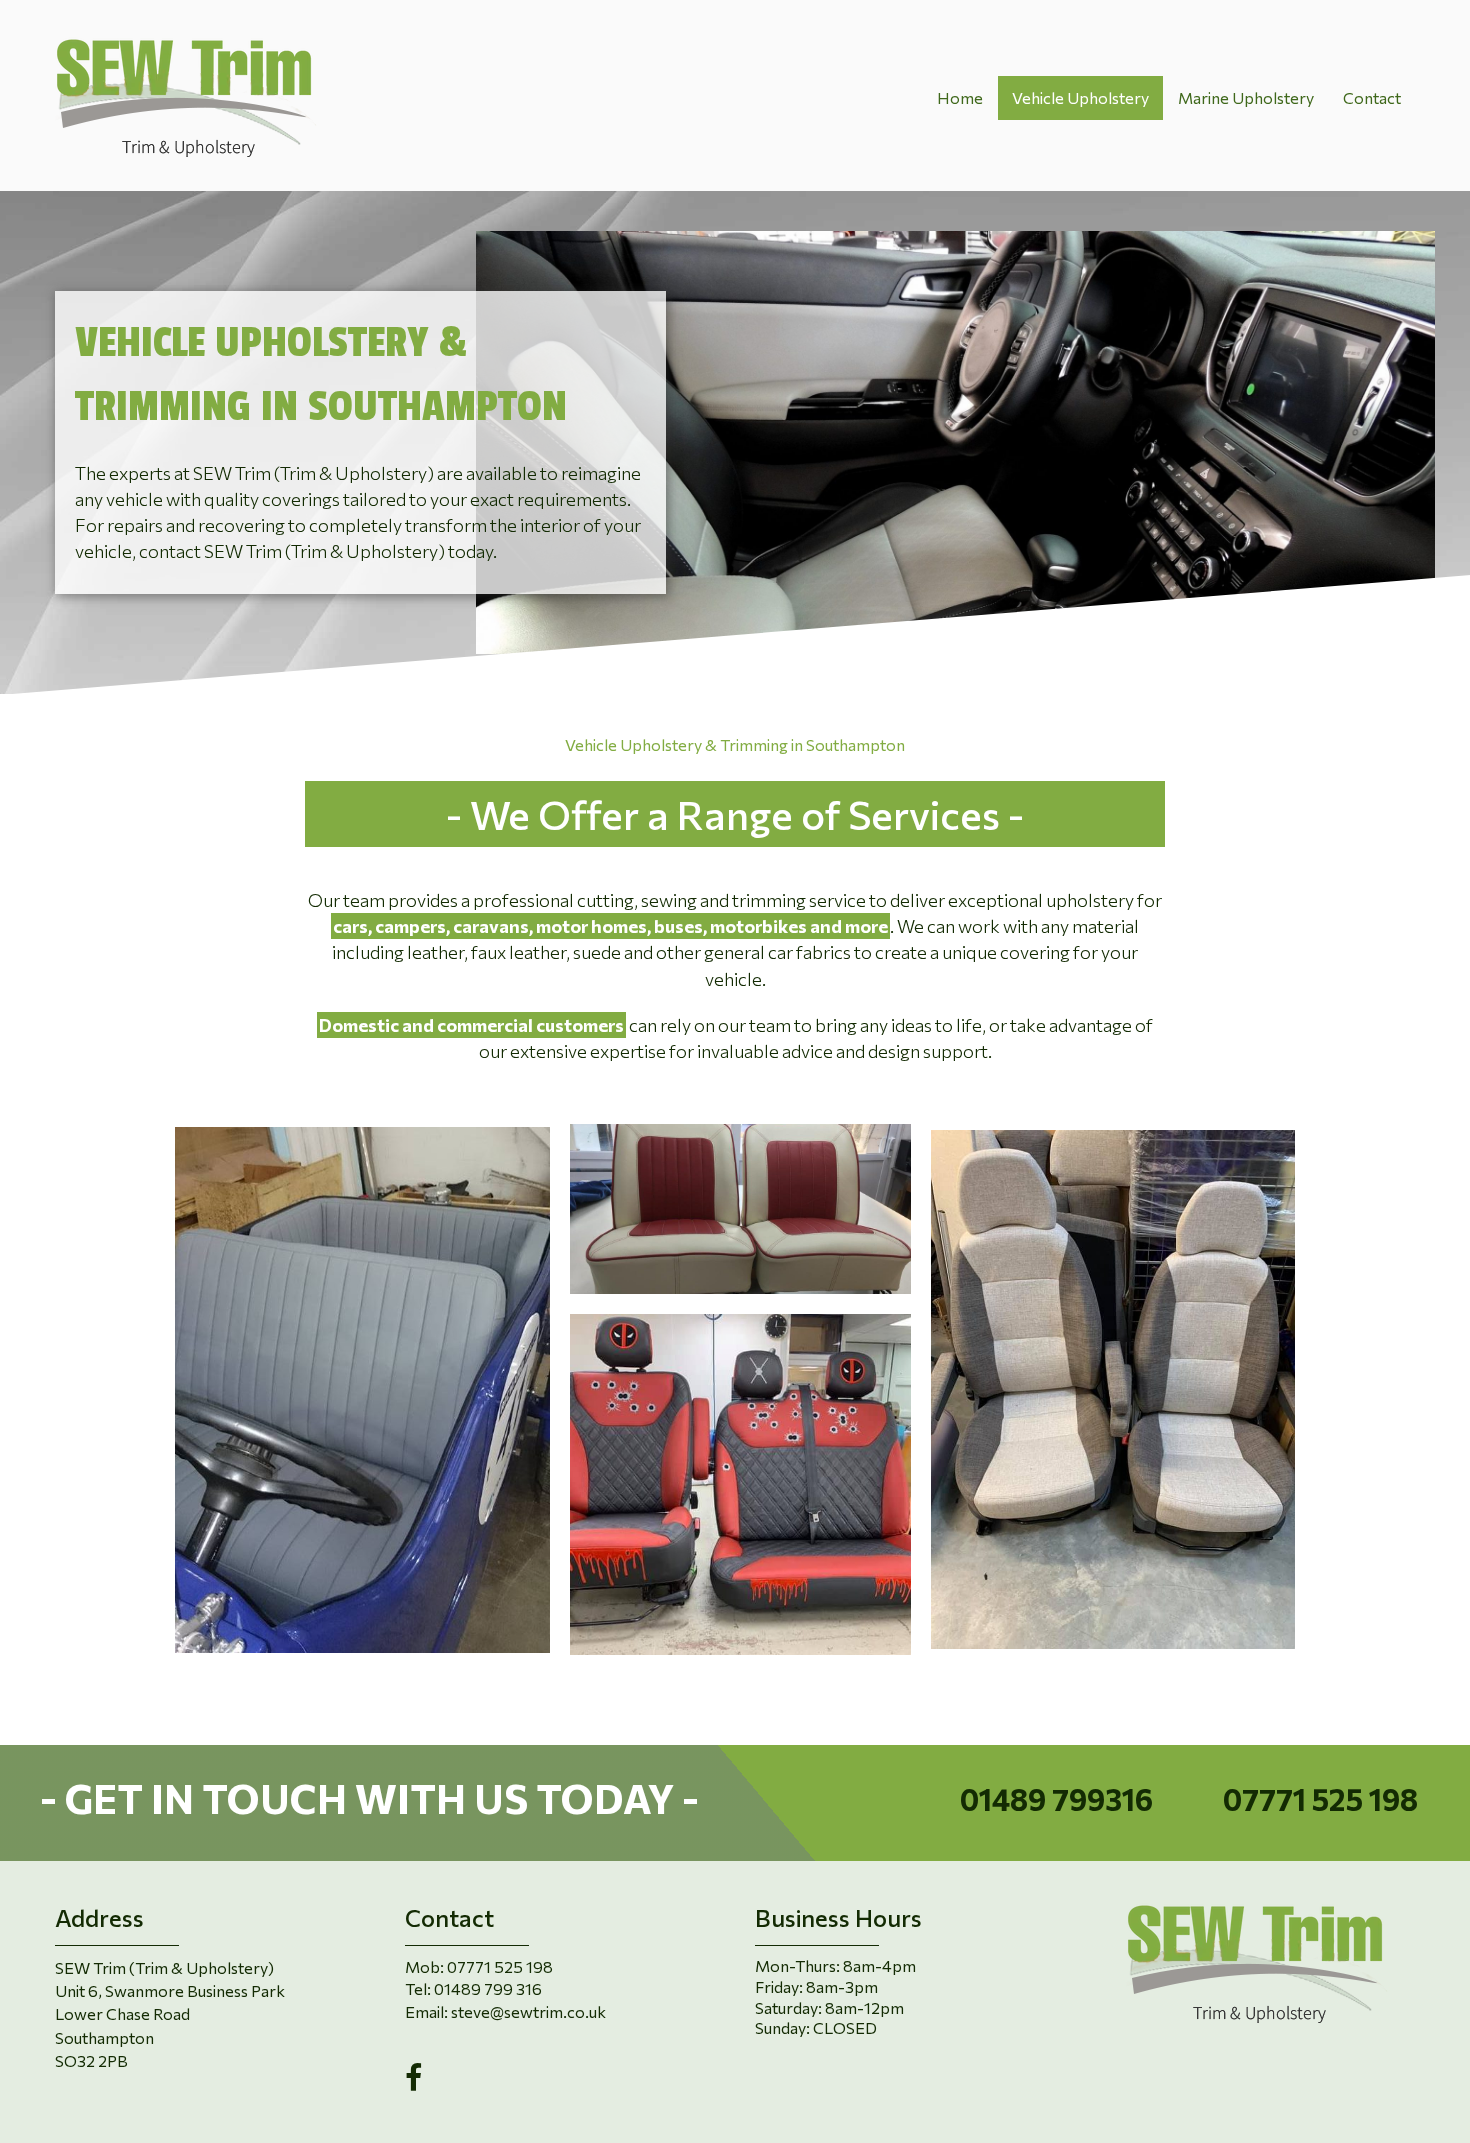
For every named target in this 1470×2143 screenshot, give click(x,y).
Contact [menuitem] (1372, 97)
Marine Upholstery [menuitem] (1246, 97)
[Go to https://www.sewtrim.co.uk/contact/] (471, 1803)
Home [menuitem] (960, 97)
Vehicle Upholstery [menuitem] (1080, 97)
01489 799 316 (488, 1988)
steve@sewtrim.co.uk (528, 2011)
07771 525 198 (1320, 1798)
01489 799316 (1056, 1798)
